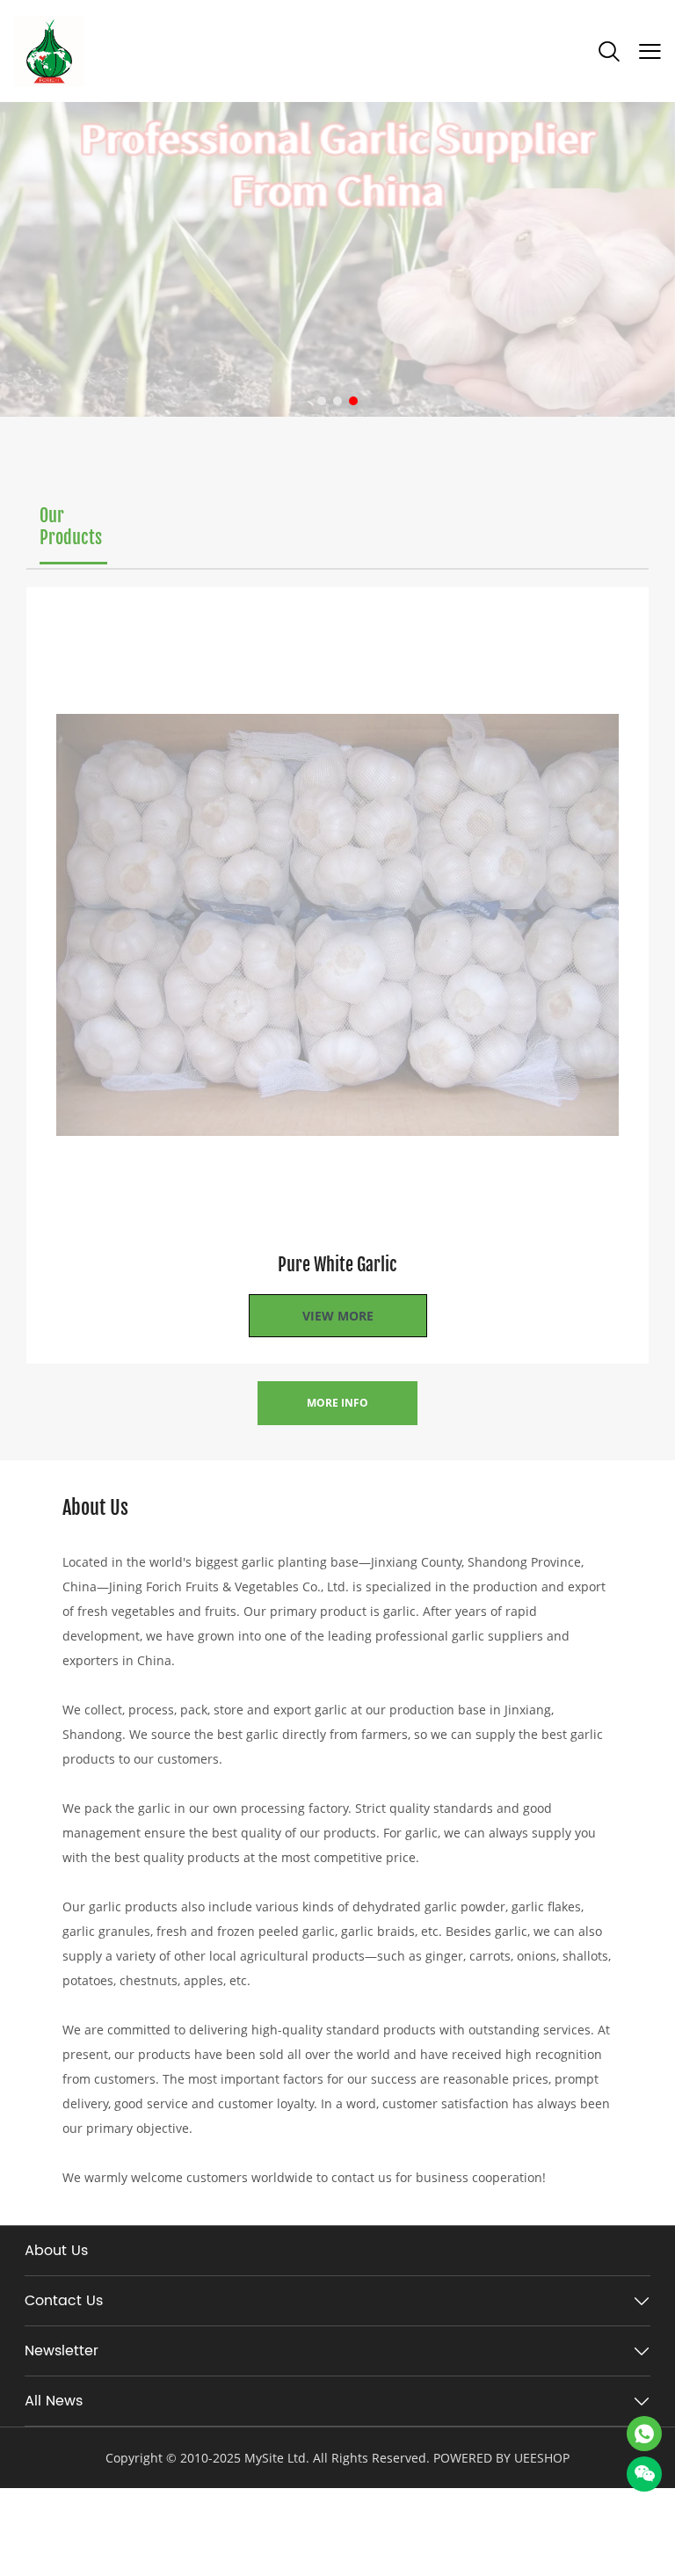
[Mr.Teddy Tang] (644, 2434)
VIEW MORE (338, 1316)
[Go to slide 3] (353, 401)
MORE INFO (337, 1403)
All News (54, 2401)
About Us (56, 2251)
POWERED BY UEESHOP (501, 2458)
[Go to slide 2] (337, 401)
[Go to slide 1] (322, 401)
